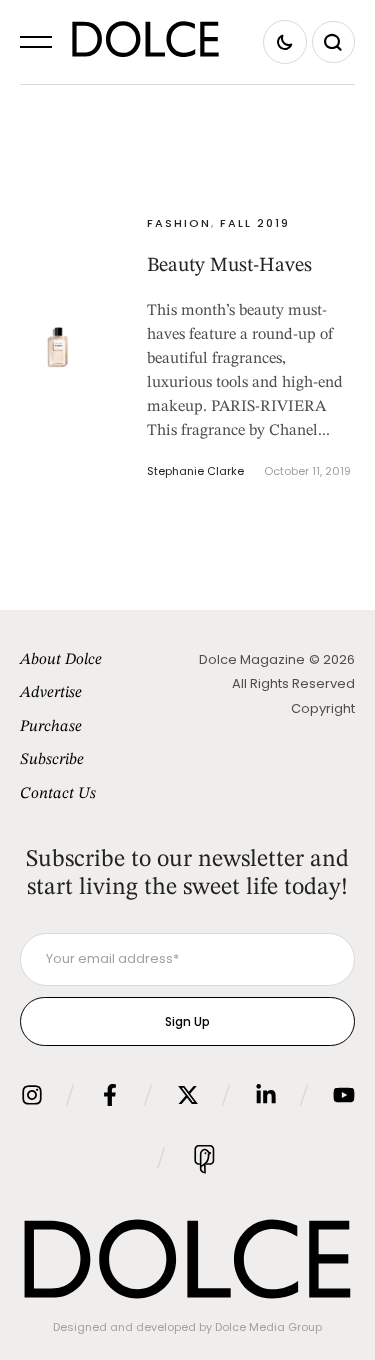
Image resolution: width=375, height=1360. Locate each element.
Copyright (323, 708)
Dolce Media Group (268, 1327)
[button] (36, 42)
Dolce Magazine (252, 659)
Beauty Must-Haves (229, 266)
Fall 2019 (255, 223)
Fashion (179, 223)
